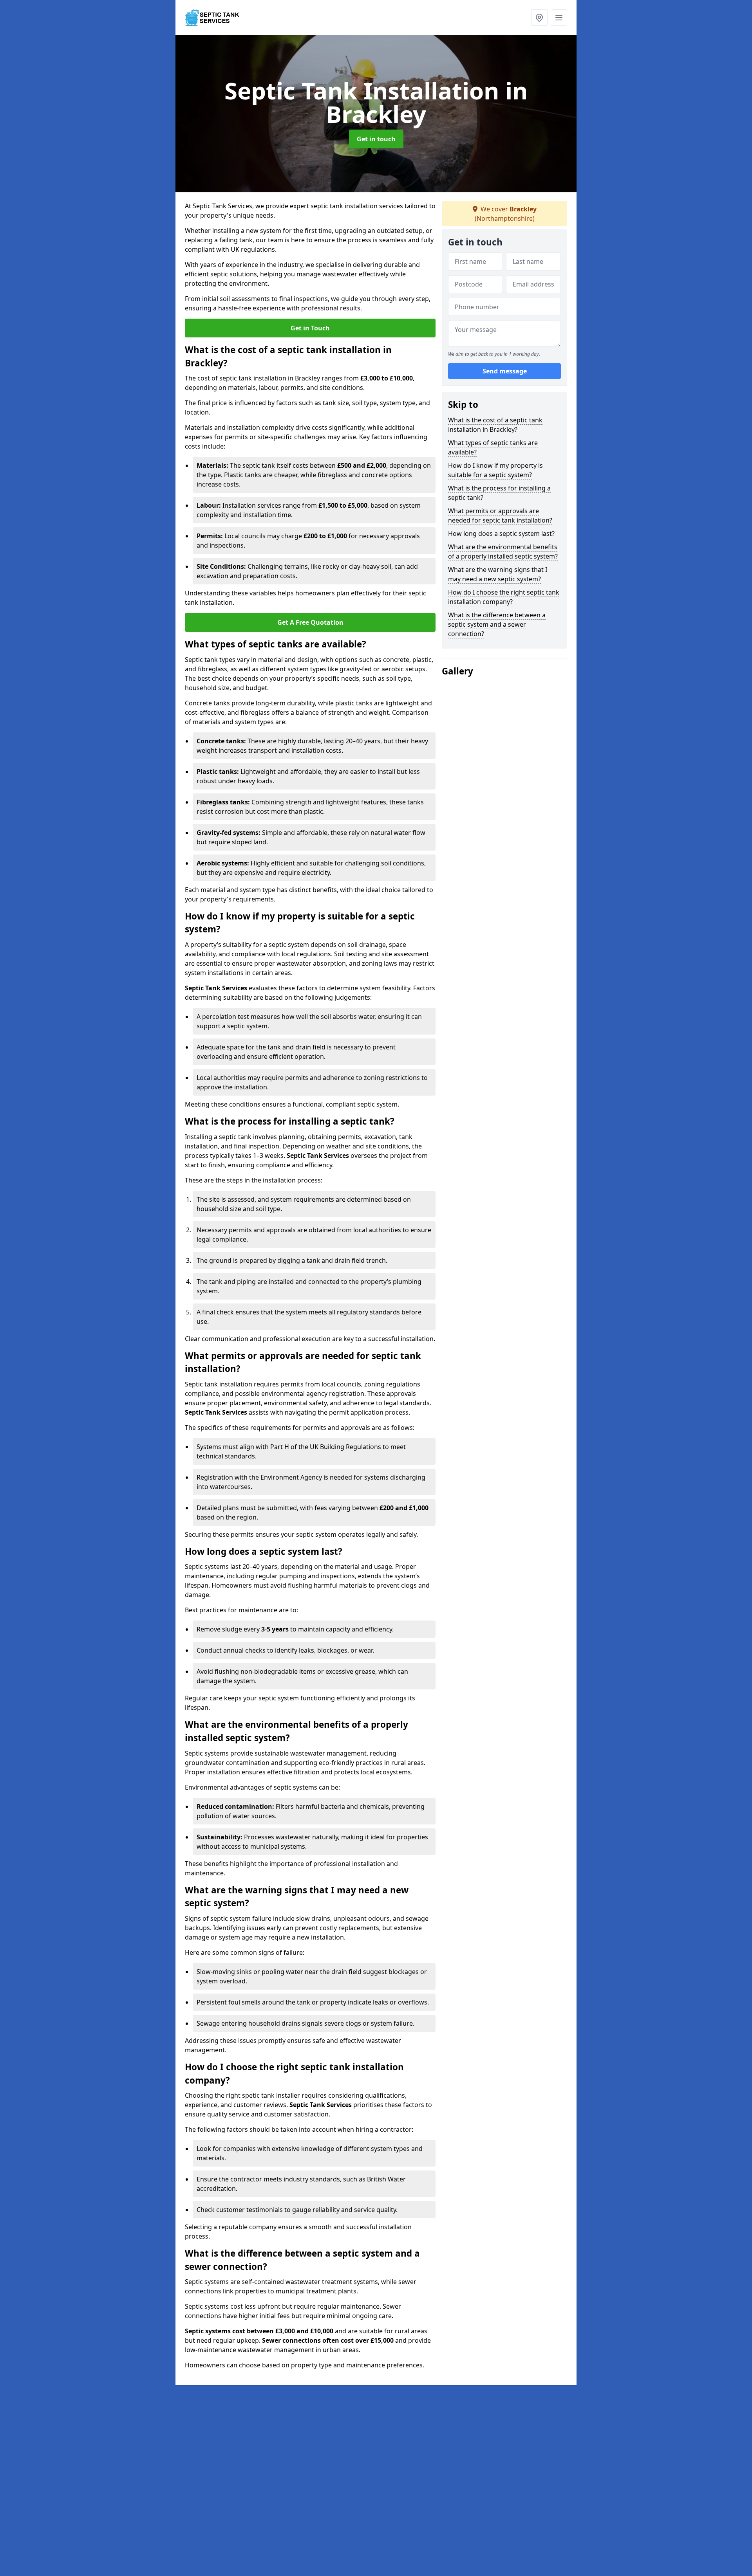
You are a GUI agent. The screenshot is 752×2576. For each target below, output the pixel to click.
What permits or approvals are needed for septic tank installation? (500, 516)
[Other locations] (539, 18)
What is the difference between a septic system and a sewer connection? (497, 624)
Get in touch (376, 139)
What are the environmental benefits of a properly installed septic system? (503, 552)
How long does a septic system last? (501, 534)
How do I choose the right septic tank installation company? (504, 597)
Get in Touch (310, 328)
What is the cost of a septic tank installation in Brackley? (495, 425)
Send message (505, 371)
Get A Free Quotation (310, 622)
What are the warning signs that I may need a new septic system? (498, 574)
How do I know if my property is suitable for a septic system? (495, 470)
